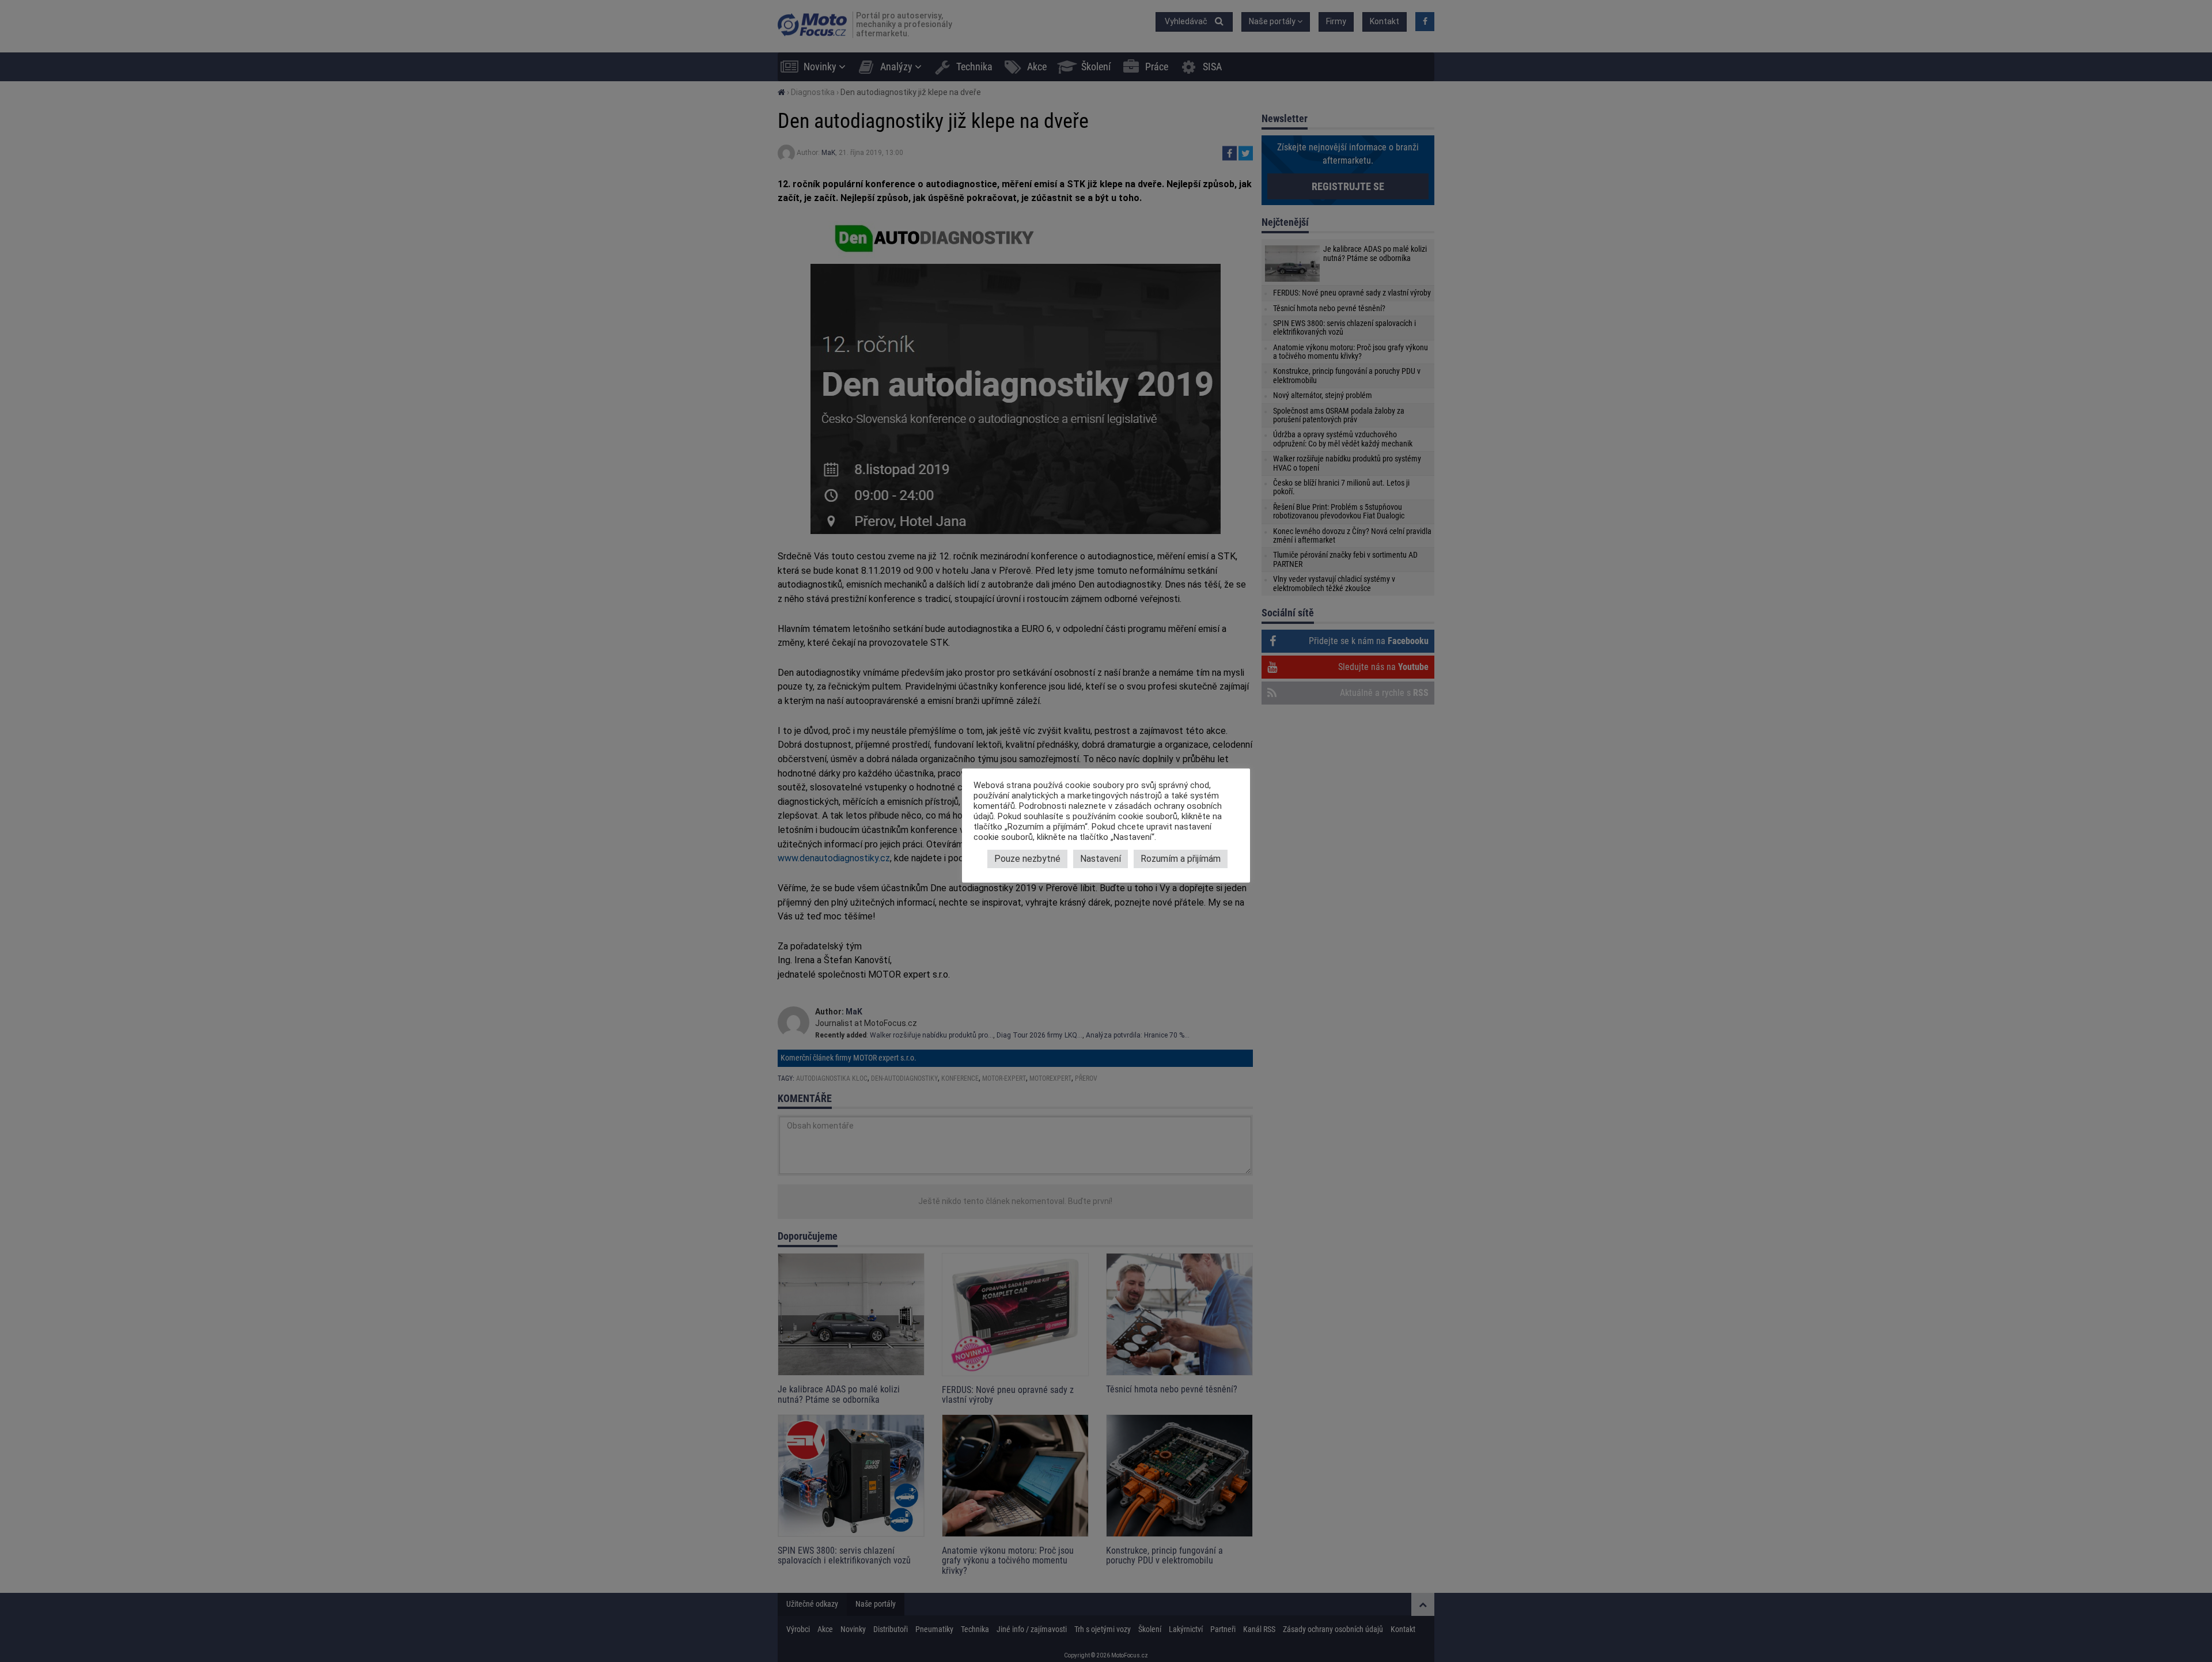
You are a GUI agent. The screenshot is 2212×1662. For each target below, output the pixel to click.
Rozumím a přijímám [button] (1181, 859)
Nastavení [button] (1101, 859)
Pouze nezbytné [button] (1027, 859)
